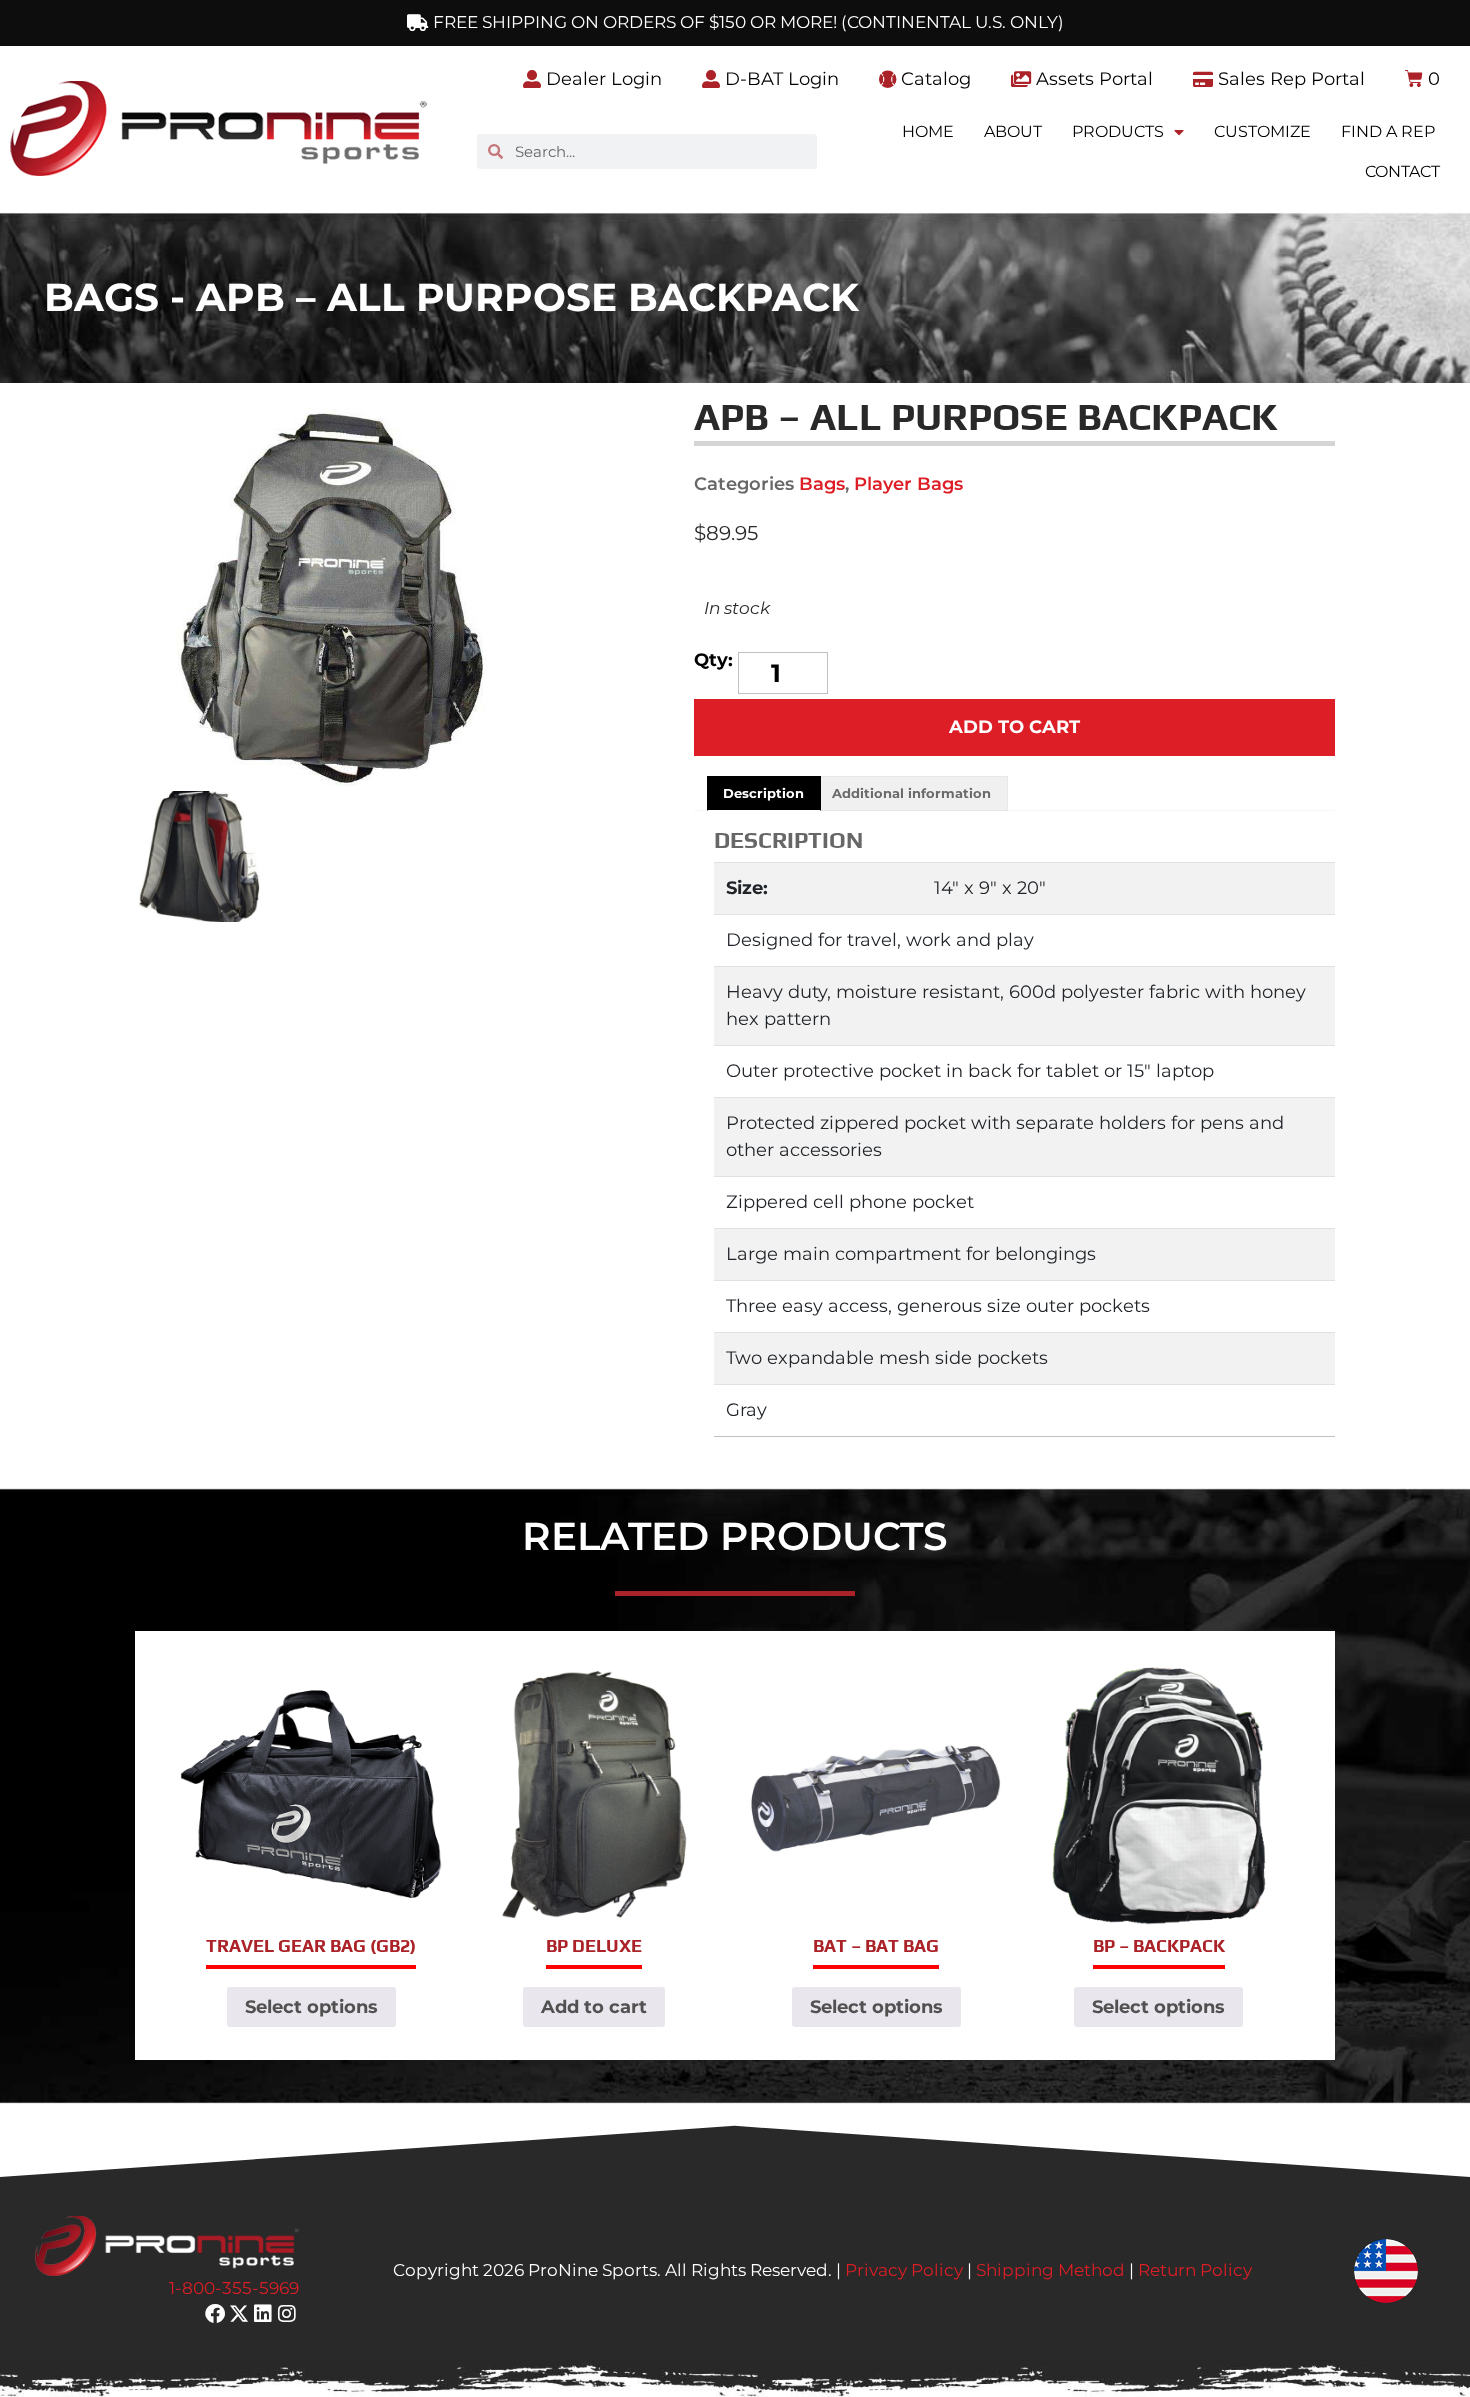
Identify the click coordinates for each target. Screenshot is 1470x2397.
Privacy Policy (904, 2270)
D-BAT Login (779, 79)
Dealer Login (601, 79)
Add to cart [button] (594, 2007)
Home (928, 131)
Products (1118, 131)
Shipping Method (1050, 2270)
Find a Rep (1388, 131)
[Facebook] (215, 2314)
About (1013, 131)
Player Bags (908, 484)
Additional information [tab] (911, 793)
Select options (311, 2007)
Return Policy (1195, 2270)
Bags (822, 484)
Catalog (933, 79)
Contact (1402, 171)
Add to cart (1014, 727)
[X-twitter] (239, 2314)
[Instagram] (287, 2314)
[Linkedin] (263, 2314)
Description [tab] (763, 793)
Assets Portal (1092, 79)
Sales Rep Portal (1289, 79)
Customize (1262, 131)
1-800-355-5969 (234, 2288)
